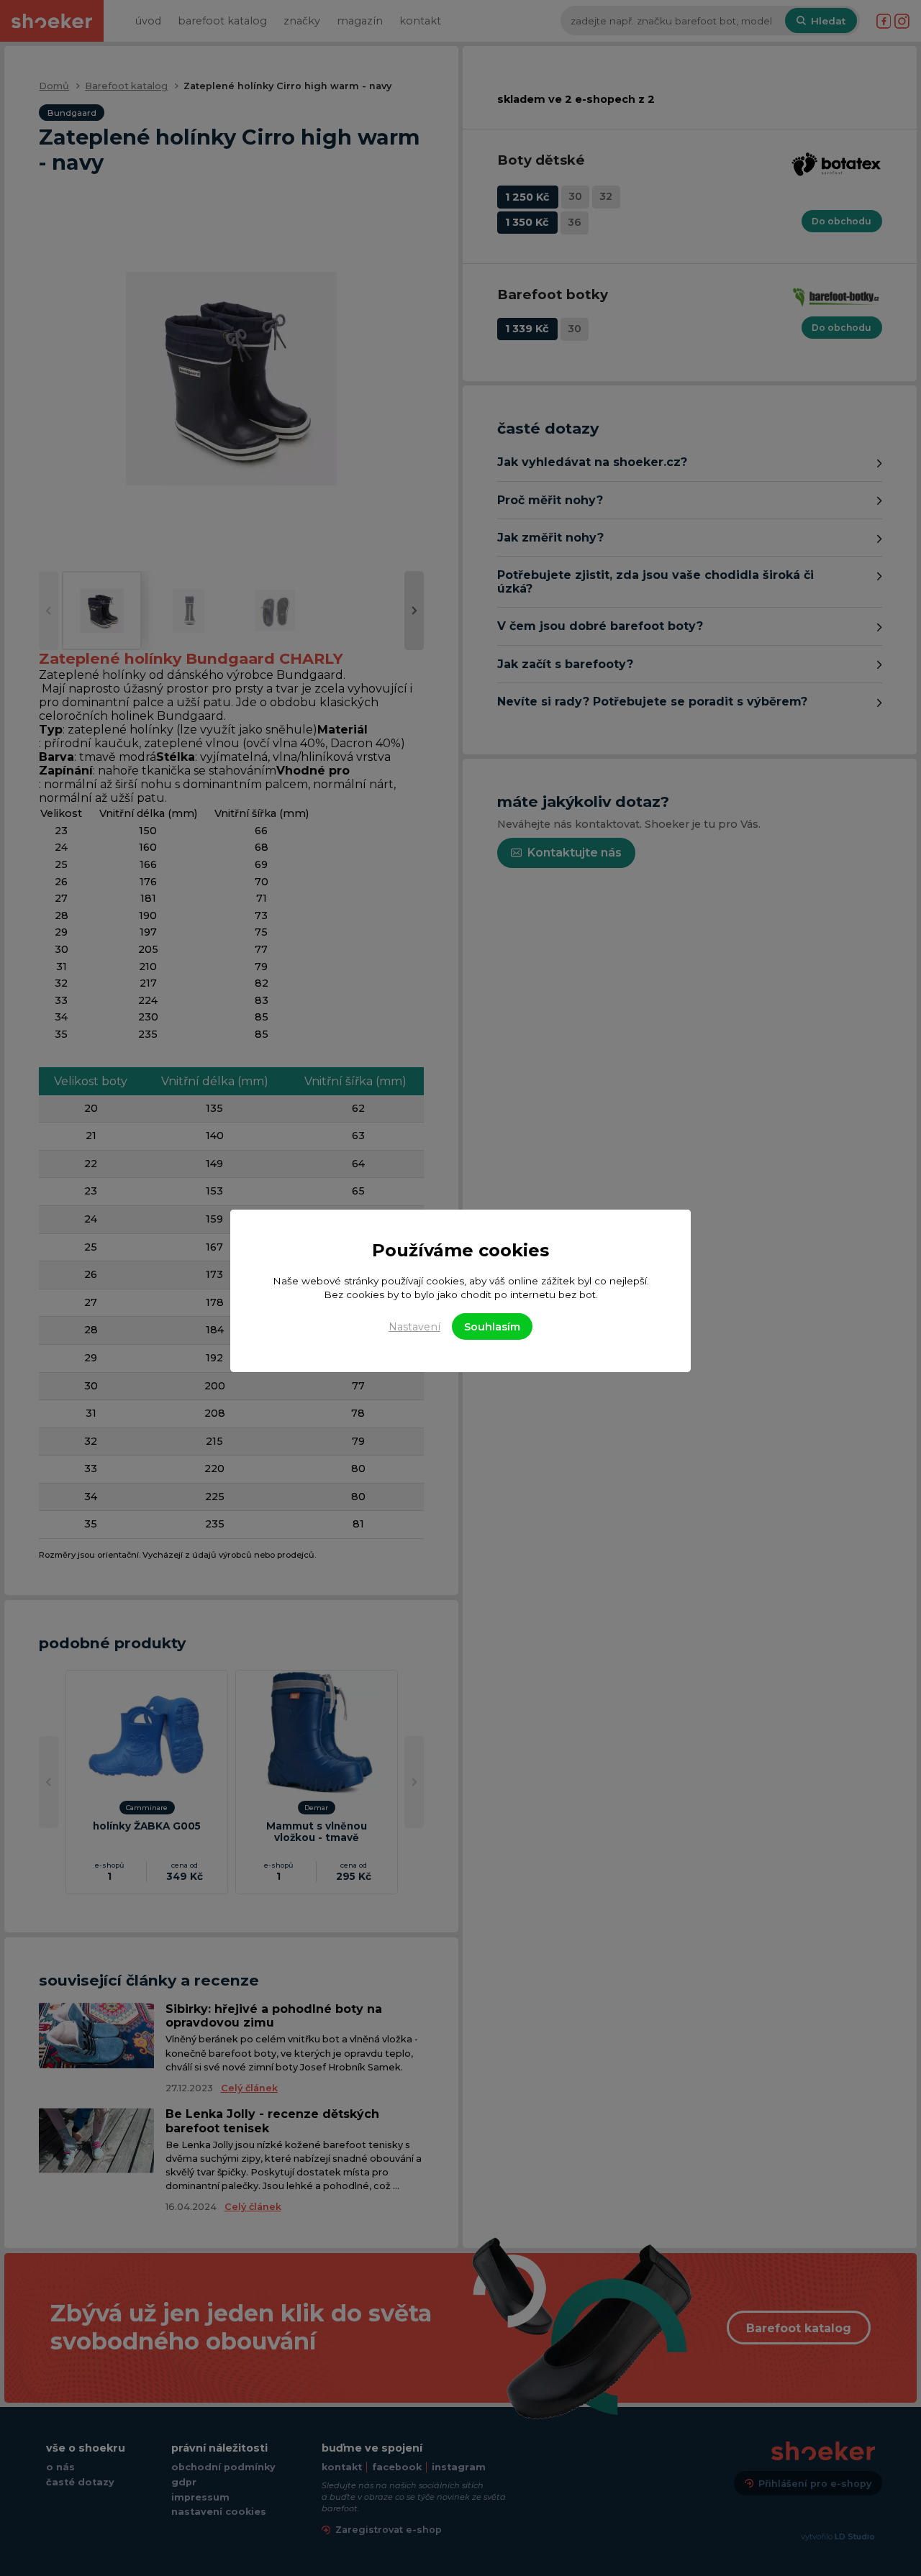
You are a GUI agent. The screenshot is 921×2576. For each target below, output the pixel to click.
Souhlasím (492, 1327)
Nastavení (414, 1327)
